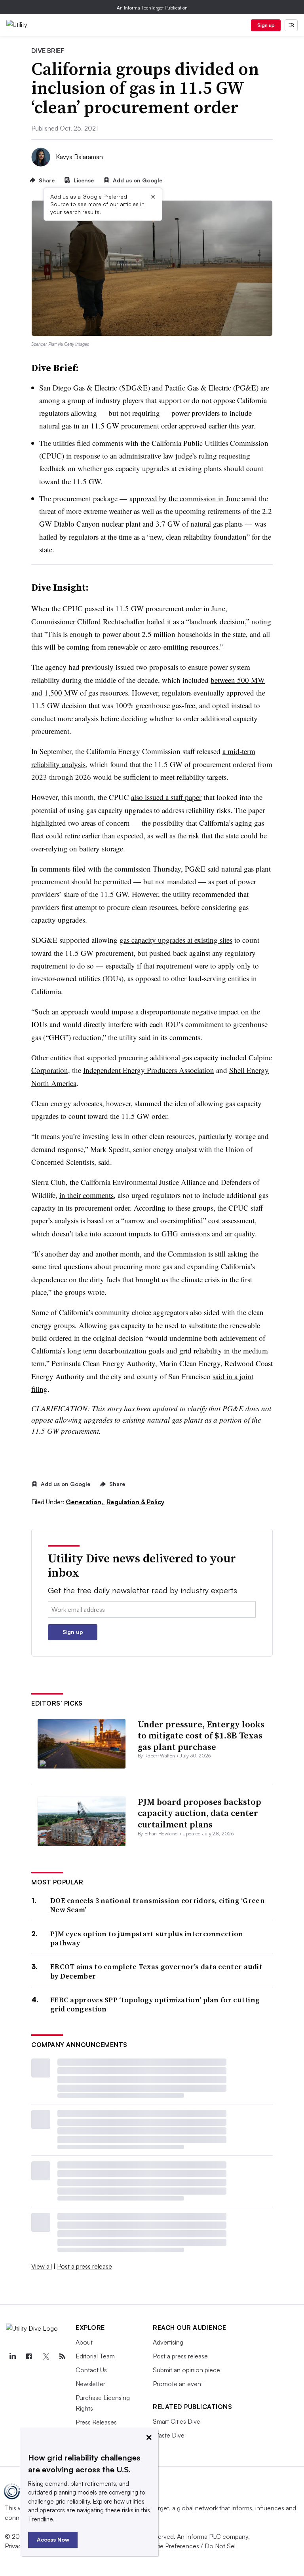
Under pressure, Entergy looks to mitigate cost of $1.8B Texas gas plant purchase (201, 1735)
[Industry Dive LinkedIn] (12, 2356)
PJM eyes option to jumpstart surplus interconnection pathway (147, 1938)
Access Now (53, 2539)
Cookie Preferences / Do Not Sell (190, 2546)
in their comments (86, 1195)
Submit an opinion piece (186, 2370)
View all (42, 2266)
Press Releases (96, 2422)
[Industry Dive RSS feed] (62, 2356)
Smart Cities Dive (177, 2421)
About (84, 2342)
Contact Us (91, 2370)
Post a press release (85, 2266)
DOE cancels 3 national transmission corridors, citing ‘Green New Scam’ (158, 1905)
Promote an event (178, 2384)
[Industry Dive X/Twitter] (46, 2356)
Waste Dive (169, 2435)
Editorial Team (95, 2356)
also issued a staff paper (166, 797)
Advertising (168, 2342)
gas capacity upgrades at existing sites (176, 940)
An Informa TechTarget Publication (152, 8)
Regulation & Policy (135, 1502)
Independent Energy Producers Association (149, 1070)
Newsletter (90, 2384)
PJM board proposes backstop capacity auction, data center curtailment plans (199, 1813)
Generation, (85, 1502)
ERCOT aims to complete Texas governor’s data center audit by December (156, 1971)
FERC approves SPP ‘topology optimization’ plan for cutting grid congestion (155, 2005)
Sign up (266, 25)
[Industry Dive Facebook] (29, 2356)
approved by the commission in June (185, 498)
